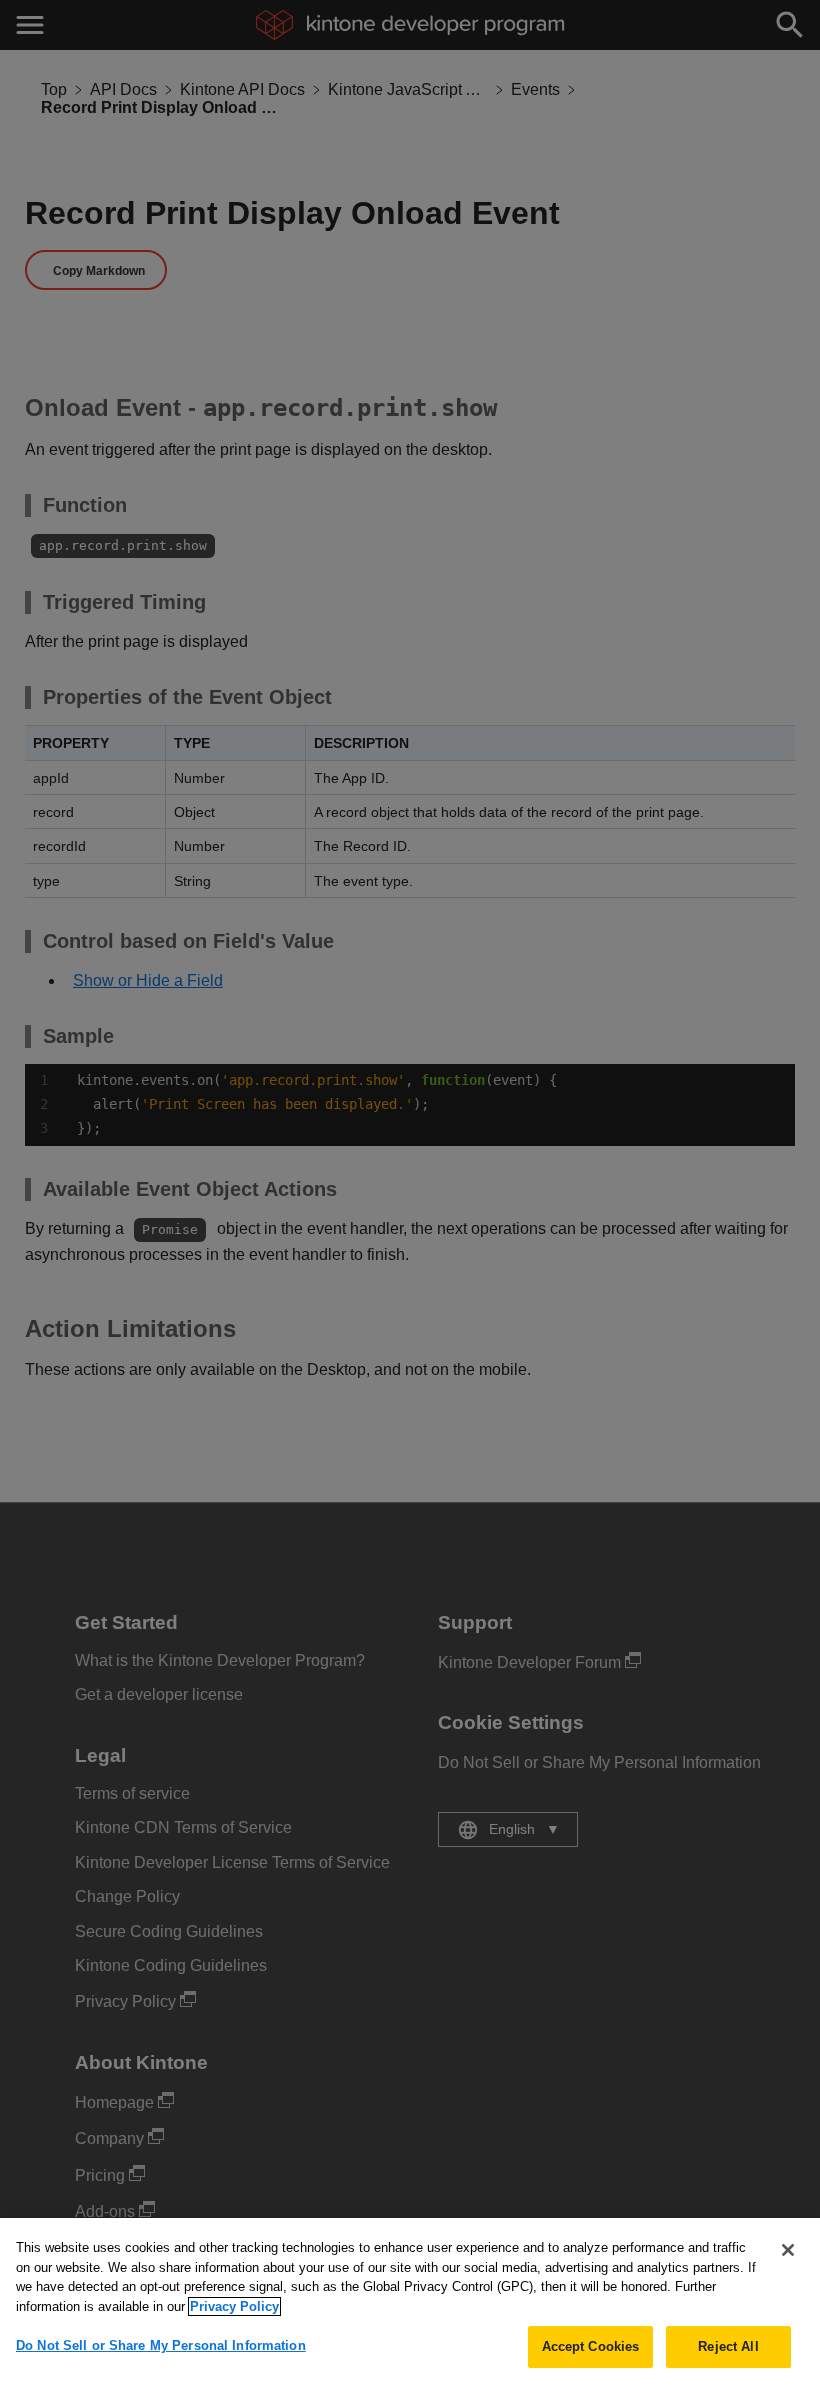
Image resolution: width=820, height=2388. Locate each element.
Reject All (728, 2346)
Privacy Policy (234, 2306)
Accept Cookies (591, 2346)
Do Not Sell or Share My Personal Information (161, 2345)
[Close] (788, 2250)
